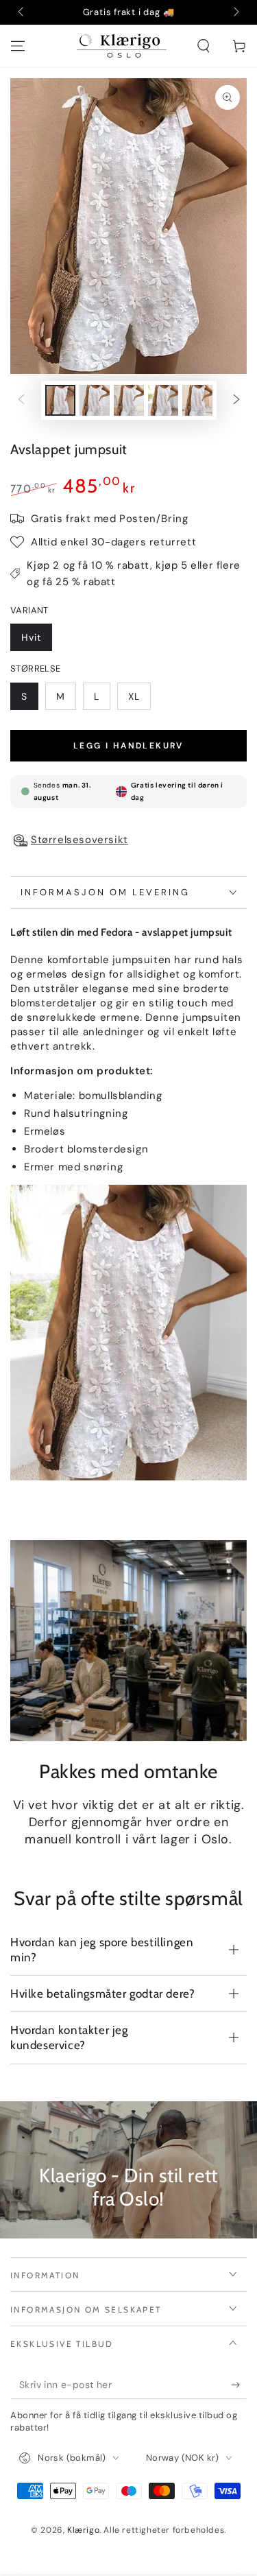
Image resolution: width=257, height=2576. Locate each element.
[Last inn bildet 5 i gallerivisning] (197, 400)
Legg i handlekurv (128, 746)
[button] (204, 46)
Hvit (31, 637)
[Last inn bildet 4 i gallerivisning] (163, 400)
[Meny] (18, 46)
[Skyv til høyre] (235, 12)
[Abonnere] (239, 2385)
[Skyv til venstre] (22, 12)
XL (134, 696)
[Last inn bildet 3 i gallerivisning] (129, 400)
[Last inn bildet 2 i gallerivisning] (95, 400)
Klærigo (83, 2530)
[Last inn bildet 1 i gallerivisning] (60, 400)
